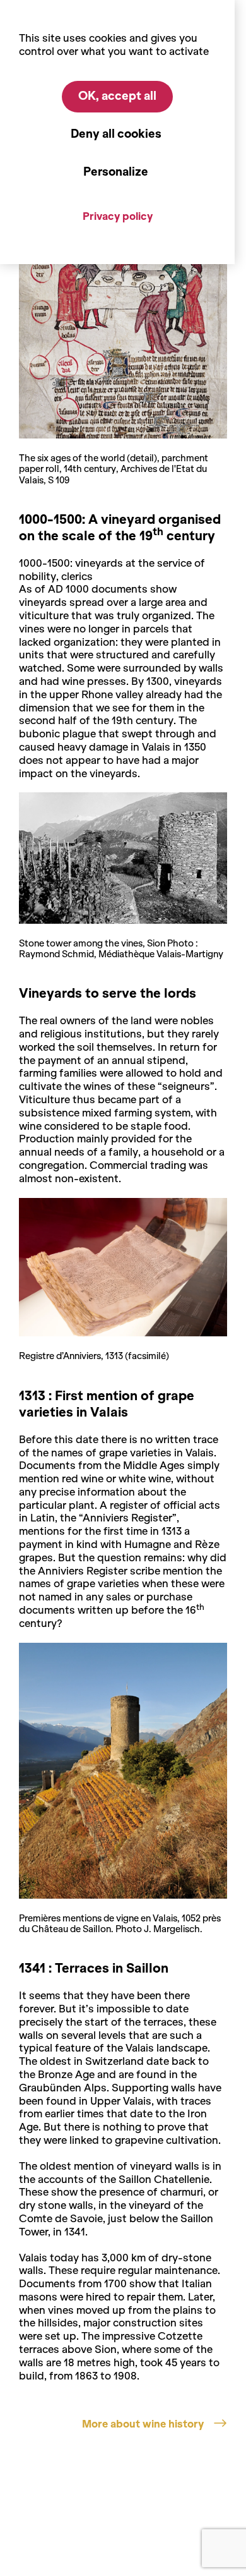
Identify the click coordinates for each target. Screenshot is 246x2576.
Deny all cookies (116, 134)
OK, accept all (117, 96)
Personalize (116, 172)
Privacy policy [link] (118, 216)
